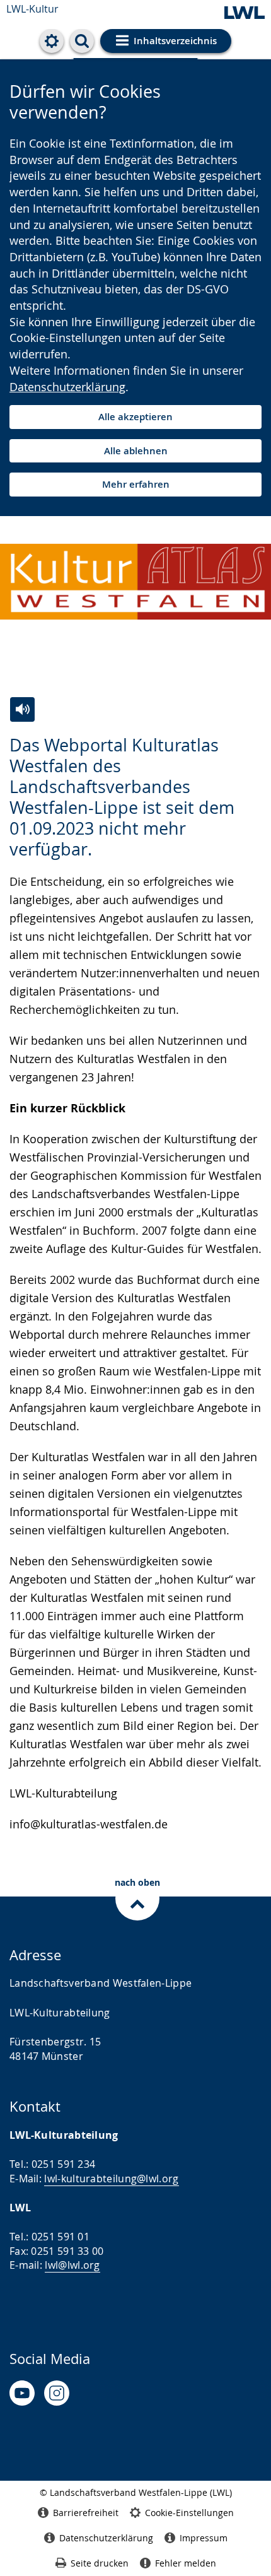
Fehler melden (186, 2563)
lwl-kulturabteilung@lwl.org (111, 2179)
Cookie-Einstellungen (189, 2513)
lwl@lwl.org (72, 2265)
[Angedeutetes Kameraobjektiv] (57, 2393)
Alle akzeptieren (135, 417)
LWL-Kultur (32, 9)
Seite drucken (100, 2563)
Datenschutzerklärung (67, 387)
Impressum (204, 2538)
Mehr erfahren (136, 484)
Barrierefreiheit (86, 2513)
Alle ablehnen (136, 451)
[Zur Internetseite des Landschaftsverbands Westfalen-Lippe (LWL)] (245, 14)
